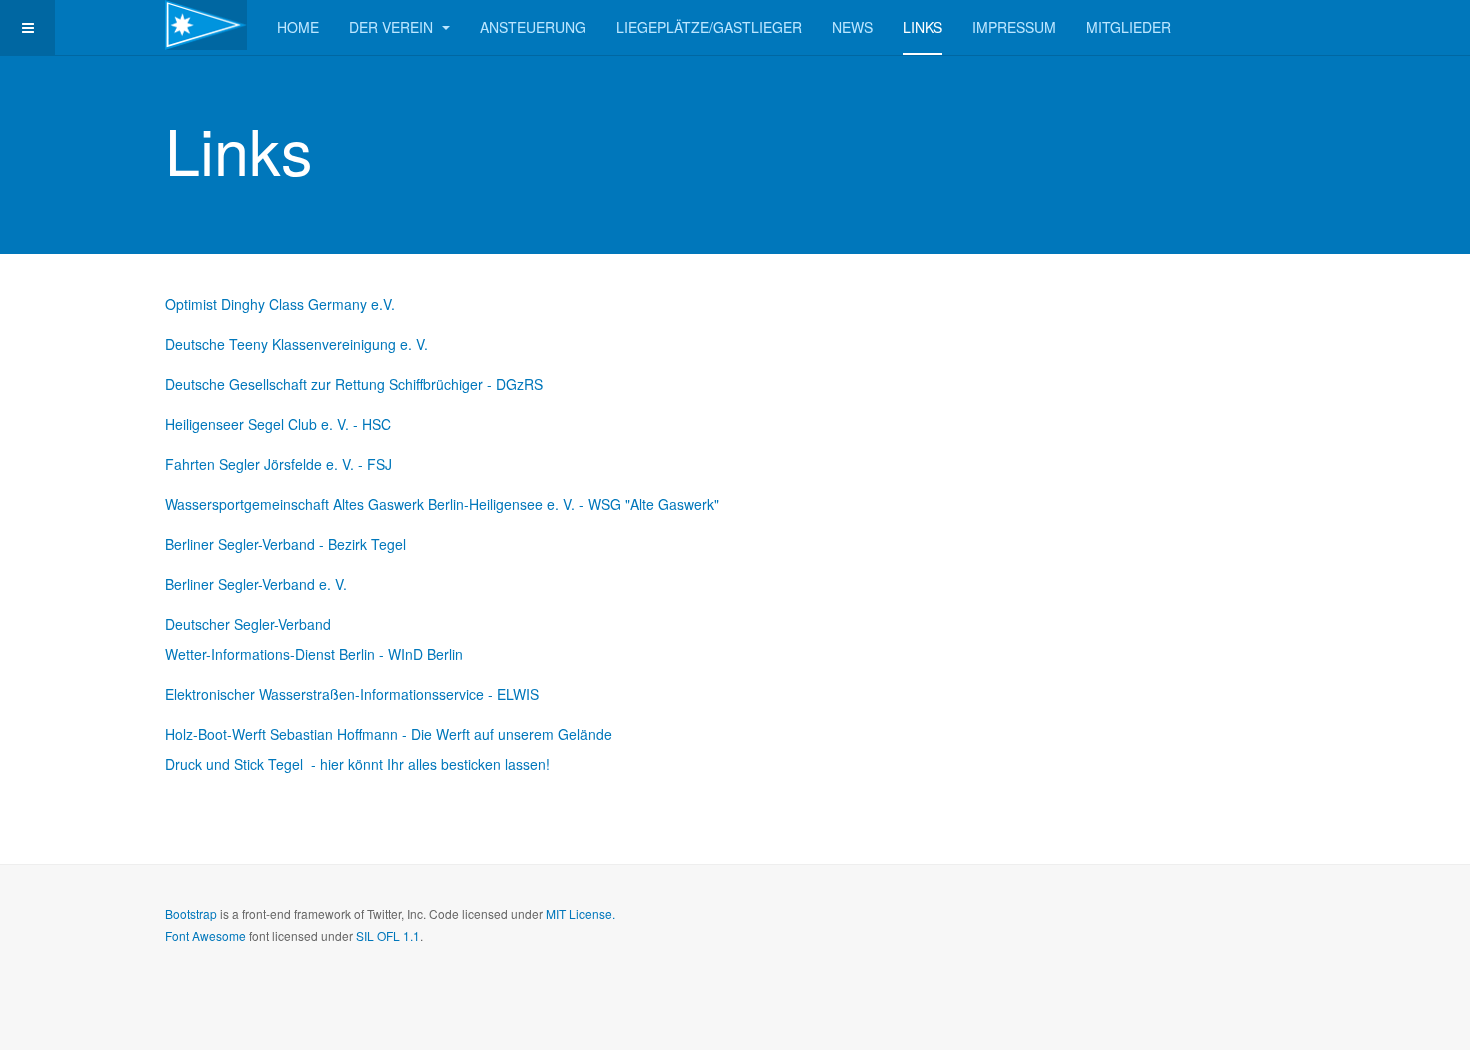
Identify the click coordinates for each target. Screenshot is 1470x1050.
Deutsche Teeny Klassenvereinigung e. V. (296, 344)
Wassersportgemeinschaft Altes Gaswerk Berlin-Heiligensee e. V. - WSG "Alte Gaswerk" (442, 504)
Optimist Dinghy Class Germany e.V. (280, 304)
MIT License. (580, 913)
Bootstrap (191, 913)
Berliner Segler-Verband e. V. (256, 584)
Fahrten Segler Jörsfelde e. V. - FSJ (278, 464)
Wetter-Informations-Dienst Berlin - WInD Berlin (314, 654)
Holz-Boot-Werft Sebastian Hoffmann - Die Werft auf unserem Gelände (388, 734)
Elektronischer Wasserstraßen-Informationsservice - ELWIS (352, 694)
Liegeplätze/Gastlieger (709, 27)
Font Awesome (205, 935)
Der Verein (393, 27)
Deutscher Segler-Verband (248, 624)
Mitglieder (1128, 27)
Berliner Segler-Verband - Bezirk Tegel (285, 544)
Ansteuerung (533, 27)
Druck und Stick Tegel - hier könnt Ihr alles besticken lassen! (357, 764)
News (852, 27)
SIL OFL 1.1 (388, 935)
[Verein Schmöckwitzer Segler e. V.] (206, 25)
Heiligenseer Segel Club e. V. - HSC (278, 424)
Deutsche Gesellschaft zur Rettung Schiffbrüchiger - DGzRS (354, 384)
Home (298, 27)
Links (922, 27)
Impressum (1014, 27)
